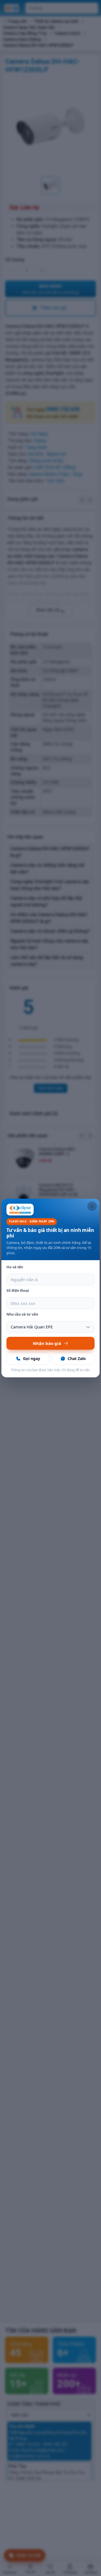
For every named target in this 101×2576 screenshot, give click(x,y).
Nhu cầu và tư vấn (22, 1314)
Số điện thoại (18, 1291)
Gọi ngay (32, 1358)
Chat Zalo (77, 1358)
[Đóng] (92, 1206)
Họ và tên (15, 1267)
